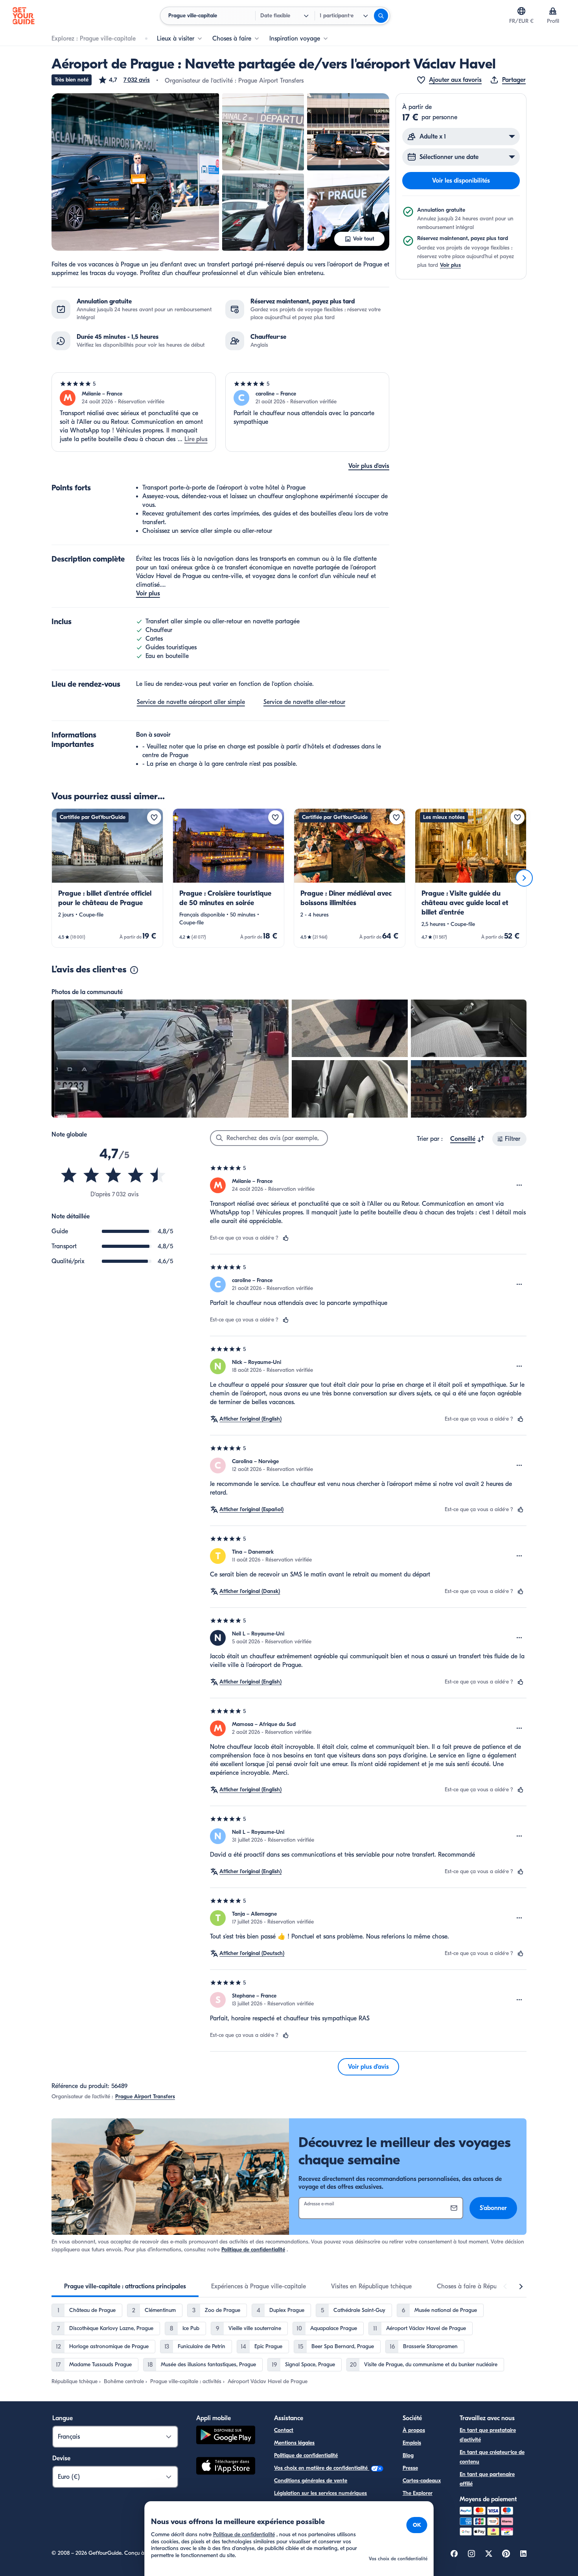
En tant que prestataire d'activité (488, 2435)
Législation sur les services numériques (320, 2493)
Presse (410, 2468)
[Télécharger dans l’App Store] (226, 2467)
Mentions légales (294, 2443)
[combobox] (468, 1139)
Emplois (412, 2443)
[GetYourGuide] (24, 16)
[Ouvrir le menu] (519, 1185)
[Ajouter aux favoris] (154, 817)
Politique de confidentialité (253, 2250)
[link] (107, 878)
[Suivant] (524, 878)
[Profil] (553, 11)
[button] (124, 80)
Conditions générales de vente (311, 2481)
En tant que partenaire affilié (487, 2479)
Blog (408, 2455)
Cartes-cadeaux (422, 2481)
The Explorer (418, 2493)
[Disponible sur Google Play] (226, 2436)
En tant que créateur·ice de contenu (492, 2457)
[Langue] (521, 11)
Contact (284, 2430)
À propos (414, 2430)
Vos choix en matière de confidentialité (322, 2468)
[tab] (125, 2286)
